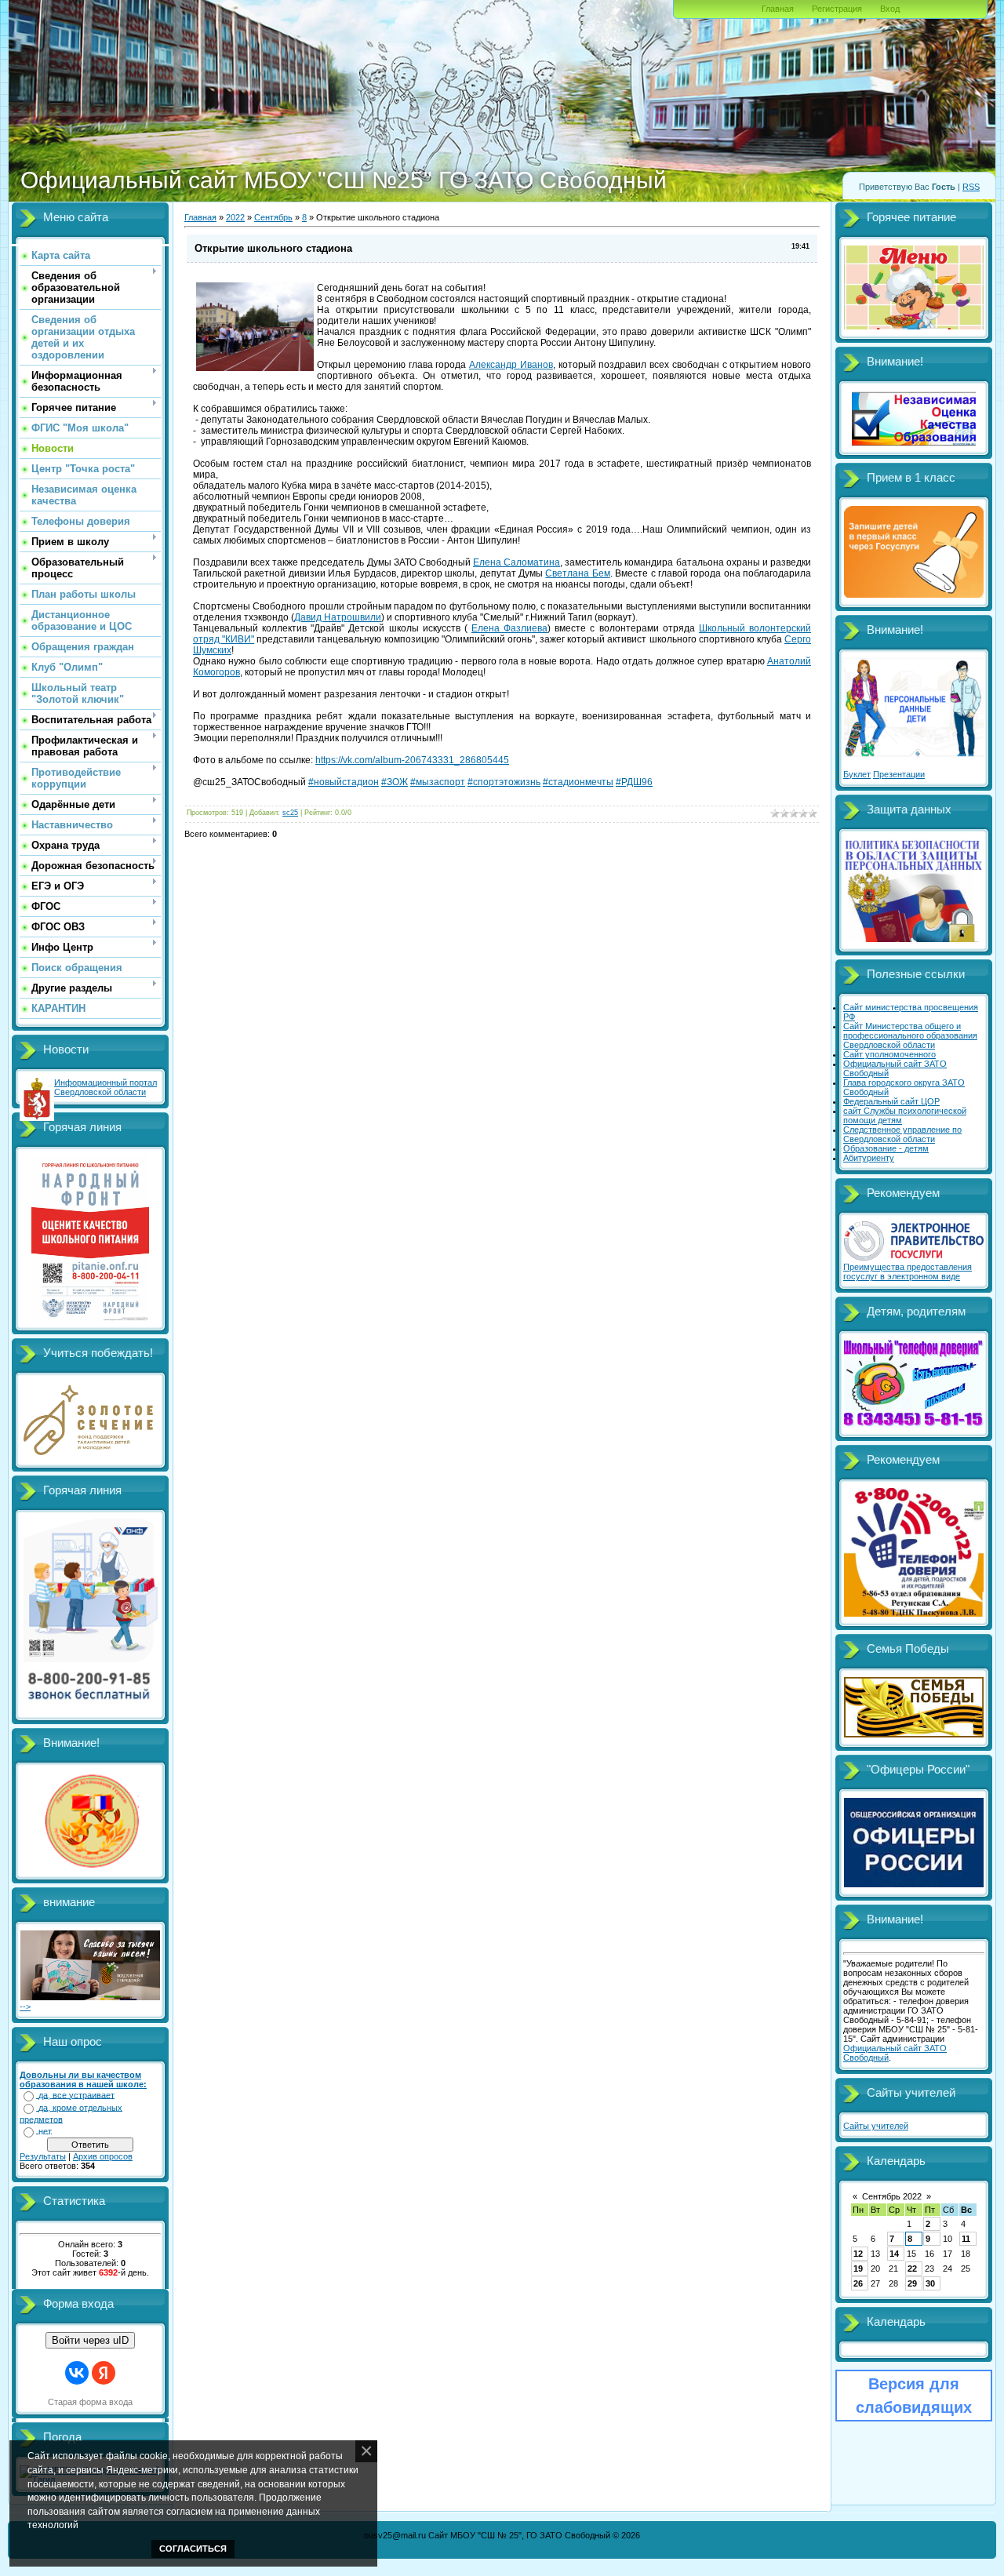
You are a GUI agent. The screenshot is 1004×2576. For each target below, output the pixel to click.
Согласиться (193, 2549)
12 (858, 2254)
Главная (778, 9)
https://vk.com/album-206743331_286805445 (412, 760)
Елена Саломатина (517, 562)
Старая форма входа (90, 2402)
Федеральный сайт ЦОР (891, 1101)
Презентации (899, 774)
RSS (971, 187)
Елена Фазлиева (509, 628)
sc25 (290, 813)
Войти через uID (90, 2340)
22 (912, 2269)
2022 (235, 217)
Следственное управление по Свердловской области (902, 1134)
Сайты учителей (876, 2126)
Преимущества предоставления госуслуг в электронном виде (908, 1272)
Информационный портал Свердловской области (105, 1087)
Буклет (857, 774)
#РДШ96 (634, 782)
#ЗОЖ (395, 782)
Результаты (43, 2156)
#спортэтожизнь (504, 782)
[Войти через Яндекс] (104, 2373)
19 (858, 2269)
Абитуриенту (869, 1158)
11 (966, 2239)
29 (912, 2283)
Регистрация (837, 9)
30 (930, 2283)
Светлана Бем (577, 573)
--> (25, 2007)
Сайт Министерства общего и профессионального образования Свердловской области (910, 1035)
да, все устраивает (76, 2095)
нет (45, 2131)
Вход (890, 9)
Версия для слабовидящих (914, 2396)
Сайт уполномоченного (889, 1054)
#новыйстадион (344, 782)
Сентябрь (273, 217)
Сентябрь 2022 (892, 2196)
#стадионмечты (578, 782)
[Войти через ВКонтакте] (77, 2373)
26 (858, 2283)
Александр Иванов (511, 365)
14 (894, 2254)
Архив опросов (103, 2156)
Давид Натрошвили (338, 617)
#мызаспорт (438, 782)
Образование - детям (886, 1148)
